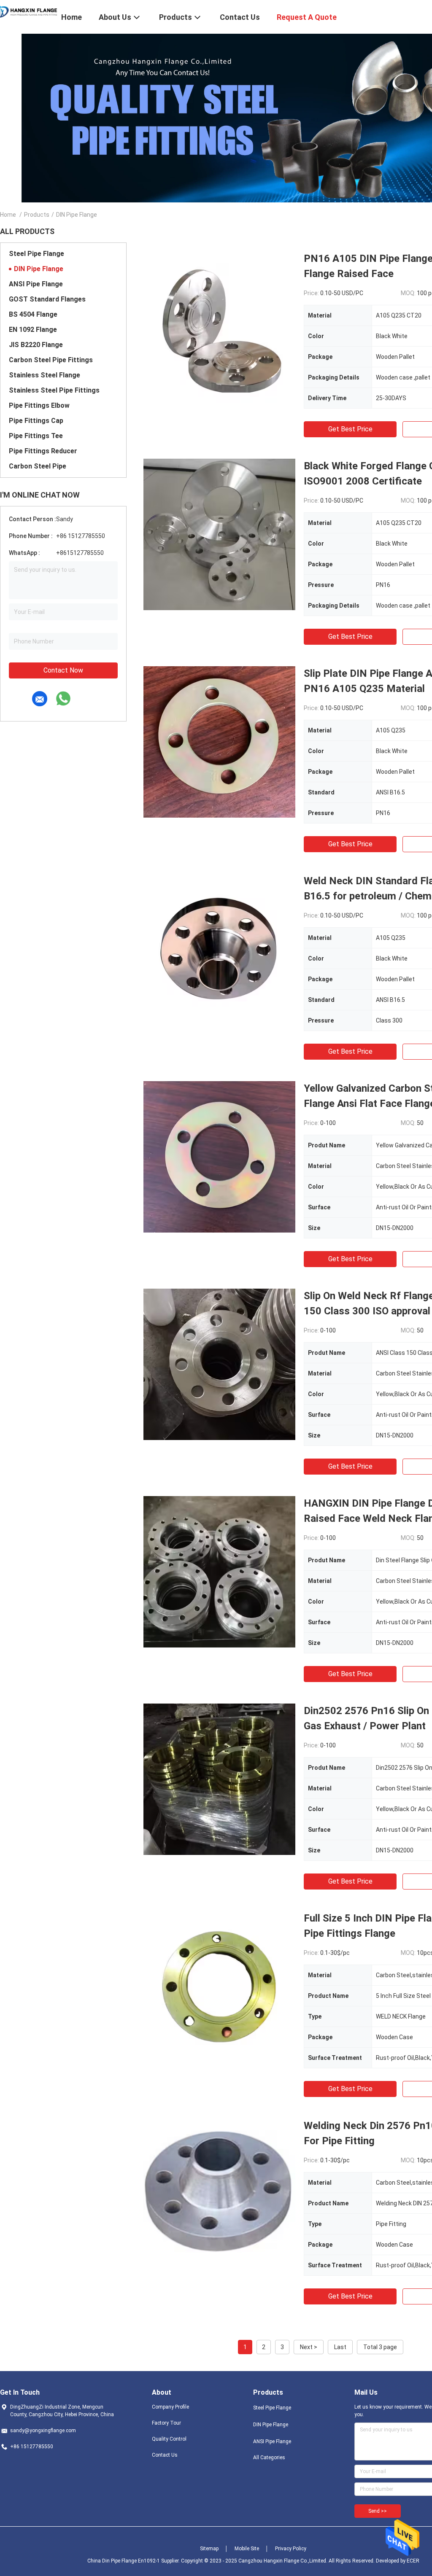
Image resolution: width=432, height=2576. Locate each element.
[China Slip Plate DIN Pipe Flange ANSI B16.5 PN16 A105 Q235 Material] (219, 742)
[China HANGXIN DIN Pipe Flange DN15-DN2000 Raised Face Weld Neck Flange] (219, 1572)
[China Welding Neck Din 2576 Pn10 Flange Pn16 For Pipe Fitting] (219, 2194)
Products (37, 215)
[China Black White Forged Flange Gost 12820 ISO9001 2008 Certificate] (219, 534)
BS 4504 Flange (33, 314)
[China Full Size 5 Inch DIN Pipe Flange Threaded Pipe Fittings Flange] (219, 1987)
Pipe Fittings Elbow (39, 405)
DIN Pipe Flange (39, 269)
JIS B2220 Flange (36, 345)
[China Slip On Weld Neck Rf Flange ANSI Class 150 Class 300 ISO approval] (219, 1364)
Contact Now (63, 670)
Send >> (378, 2511)
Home (8, 215)
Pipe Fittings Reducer (43, 451)
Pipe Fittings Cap (36, 421)
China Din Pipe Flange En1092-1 (124, 2561)
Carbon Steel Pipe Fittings (51, 360)
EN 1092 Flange (33, 330)
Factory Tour (166, 2423)
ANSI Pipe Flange (36, 284)
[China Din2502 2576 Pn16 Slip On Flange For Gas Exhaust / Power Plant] (219, 1779)
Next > (309, 2347)
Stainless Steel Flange (45, 375)
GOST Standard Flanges (47, 299)
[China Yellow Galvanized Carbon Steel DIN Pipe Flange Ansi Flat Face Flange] (219, 1157)
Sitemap (209, 2549)
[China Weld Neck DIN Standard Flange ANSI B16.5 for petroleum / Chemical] (219, 949)
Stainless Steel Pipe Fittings (54, 390)
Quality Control (169, 2439)
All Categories (269, 2458)
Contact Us (165, 2455)
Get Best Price (350, 429)
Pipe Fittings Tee (36, 436)
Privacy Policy (291, 2549)
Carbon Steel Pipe (38, 466)
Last (340, 2347)
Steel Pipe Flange (36, 254)
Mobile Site (247, 2549)
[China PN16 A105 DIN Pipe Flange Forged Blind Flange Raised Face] (219, 327)
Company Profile (170, 2407)
